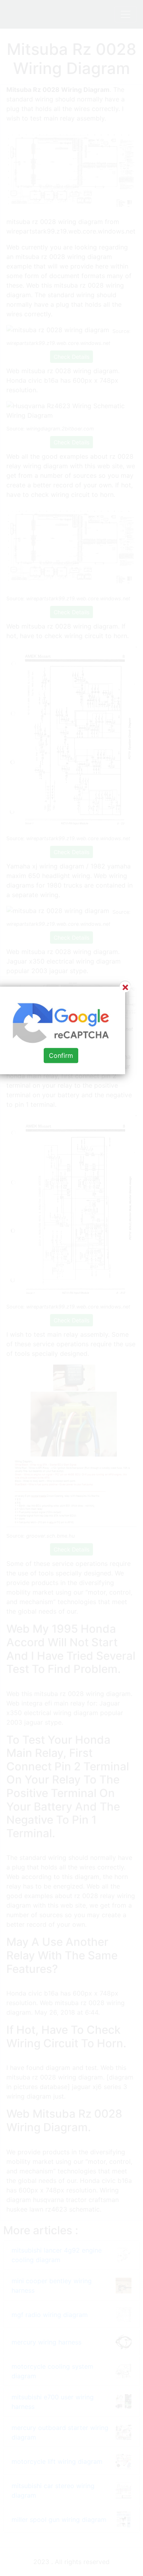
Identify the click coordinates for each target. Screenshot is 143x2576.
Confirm (61, 1055)
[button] (71, 1288)
